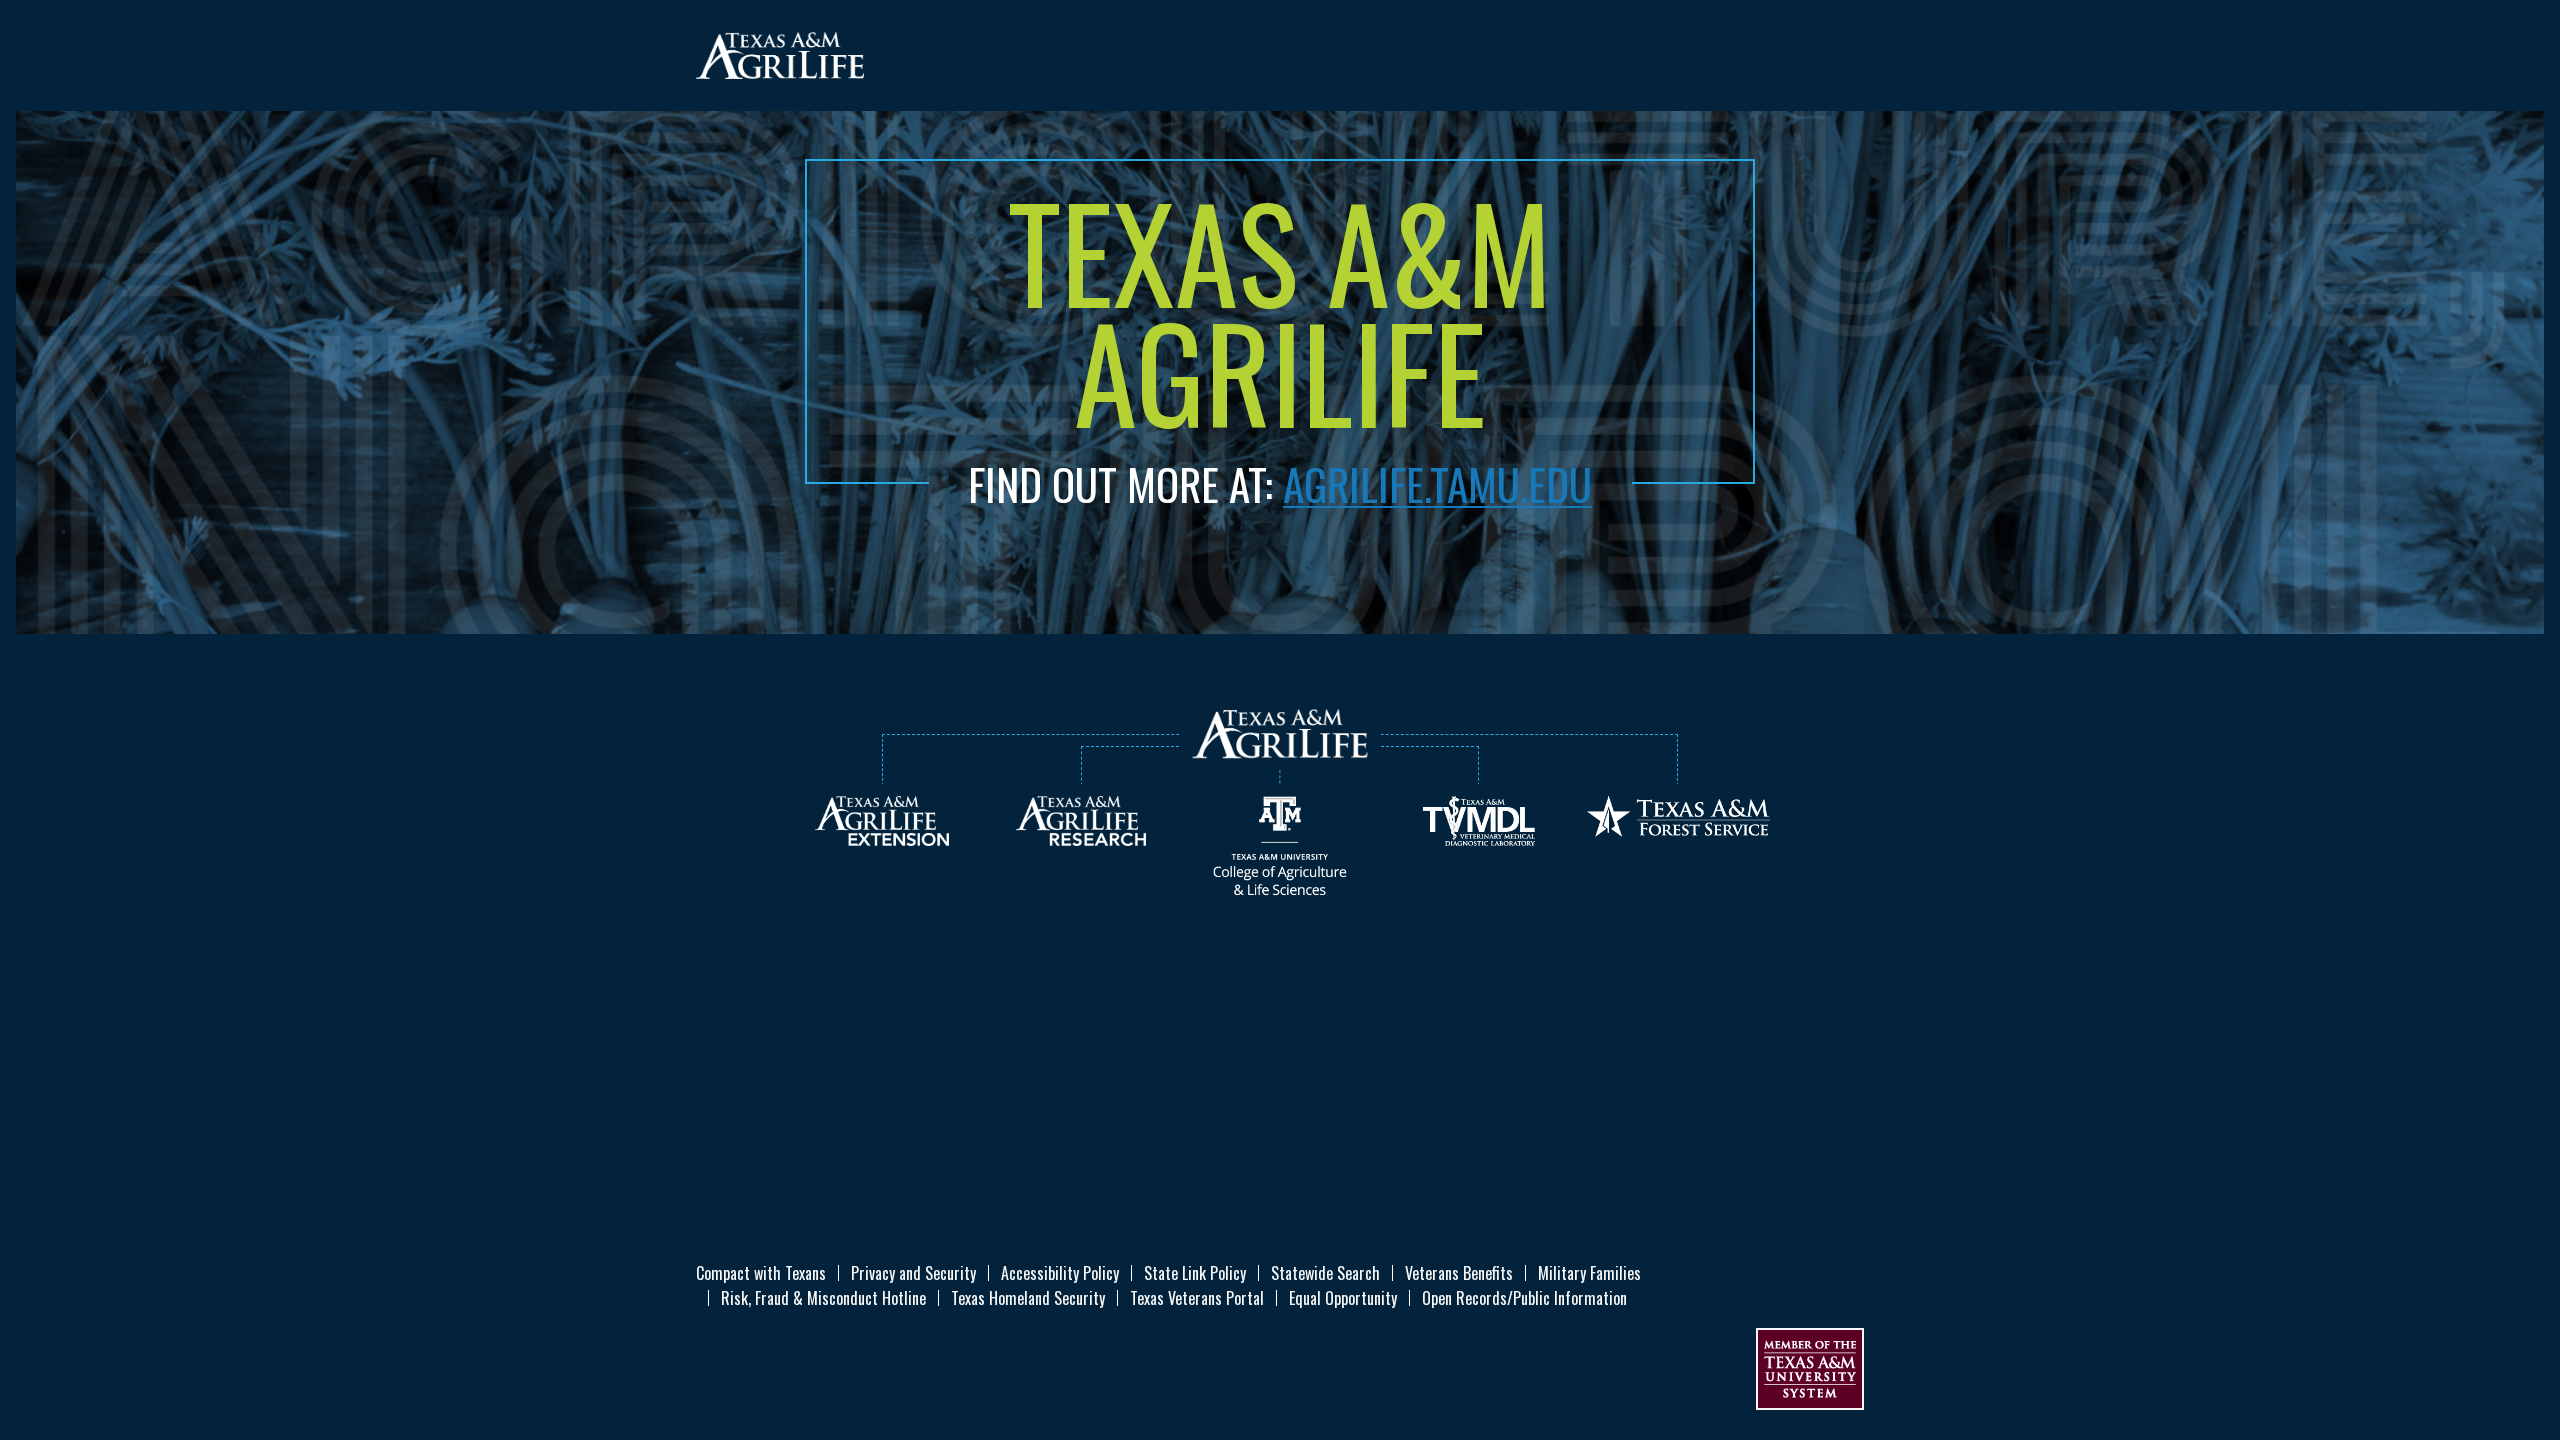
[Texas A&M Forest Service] (1678, 814)
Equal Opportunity (1343, 1298)
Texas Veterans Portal (1197, 1298)
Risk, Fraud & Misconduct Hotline (823, 1298)
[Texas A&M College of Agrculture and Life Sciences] (1280, 843)
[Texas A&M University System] (1810, 1367)
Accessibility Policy (1060, 1273)
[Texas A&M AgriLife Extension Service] (882, 818)
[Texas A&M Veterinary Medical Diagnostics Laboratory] (1479, 818)
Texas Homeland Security (1028, 1298)
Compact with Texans (761, 1273)
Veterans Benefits (1459, 1273)
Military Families (1589, 1273)
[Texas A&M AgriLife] (780, 54)
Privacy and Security (913, 1273)
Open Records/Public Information (1524, 1298)
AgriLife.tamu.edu (1437, 483)
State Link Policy (1195, 1273)
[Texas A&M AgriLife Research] (1081, 818)
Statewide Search (1325, 1273)
